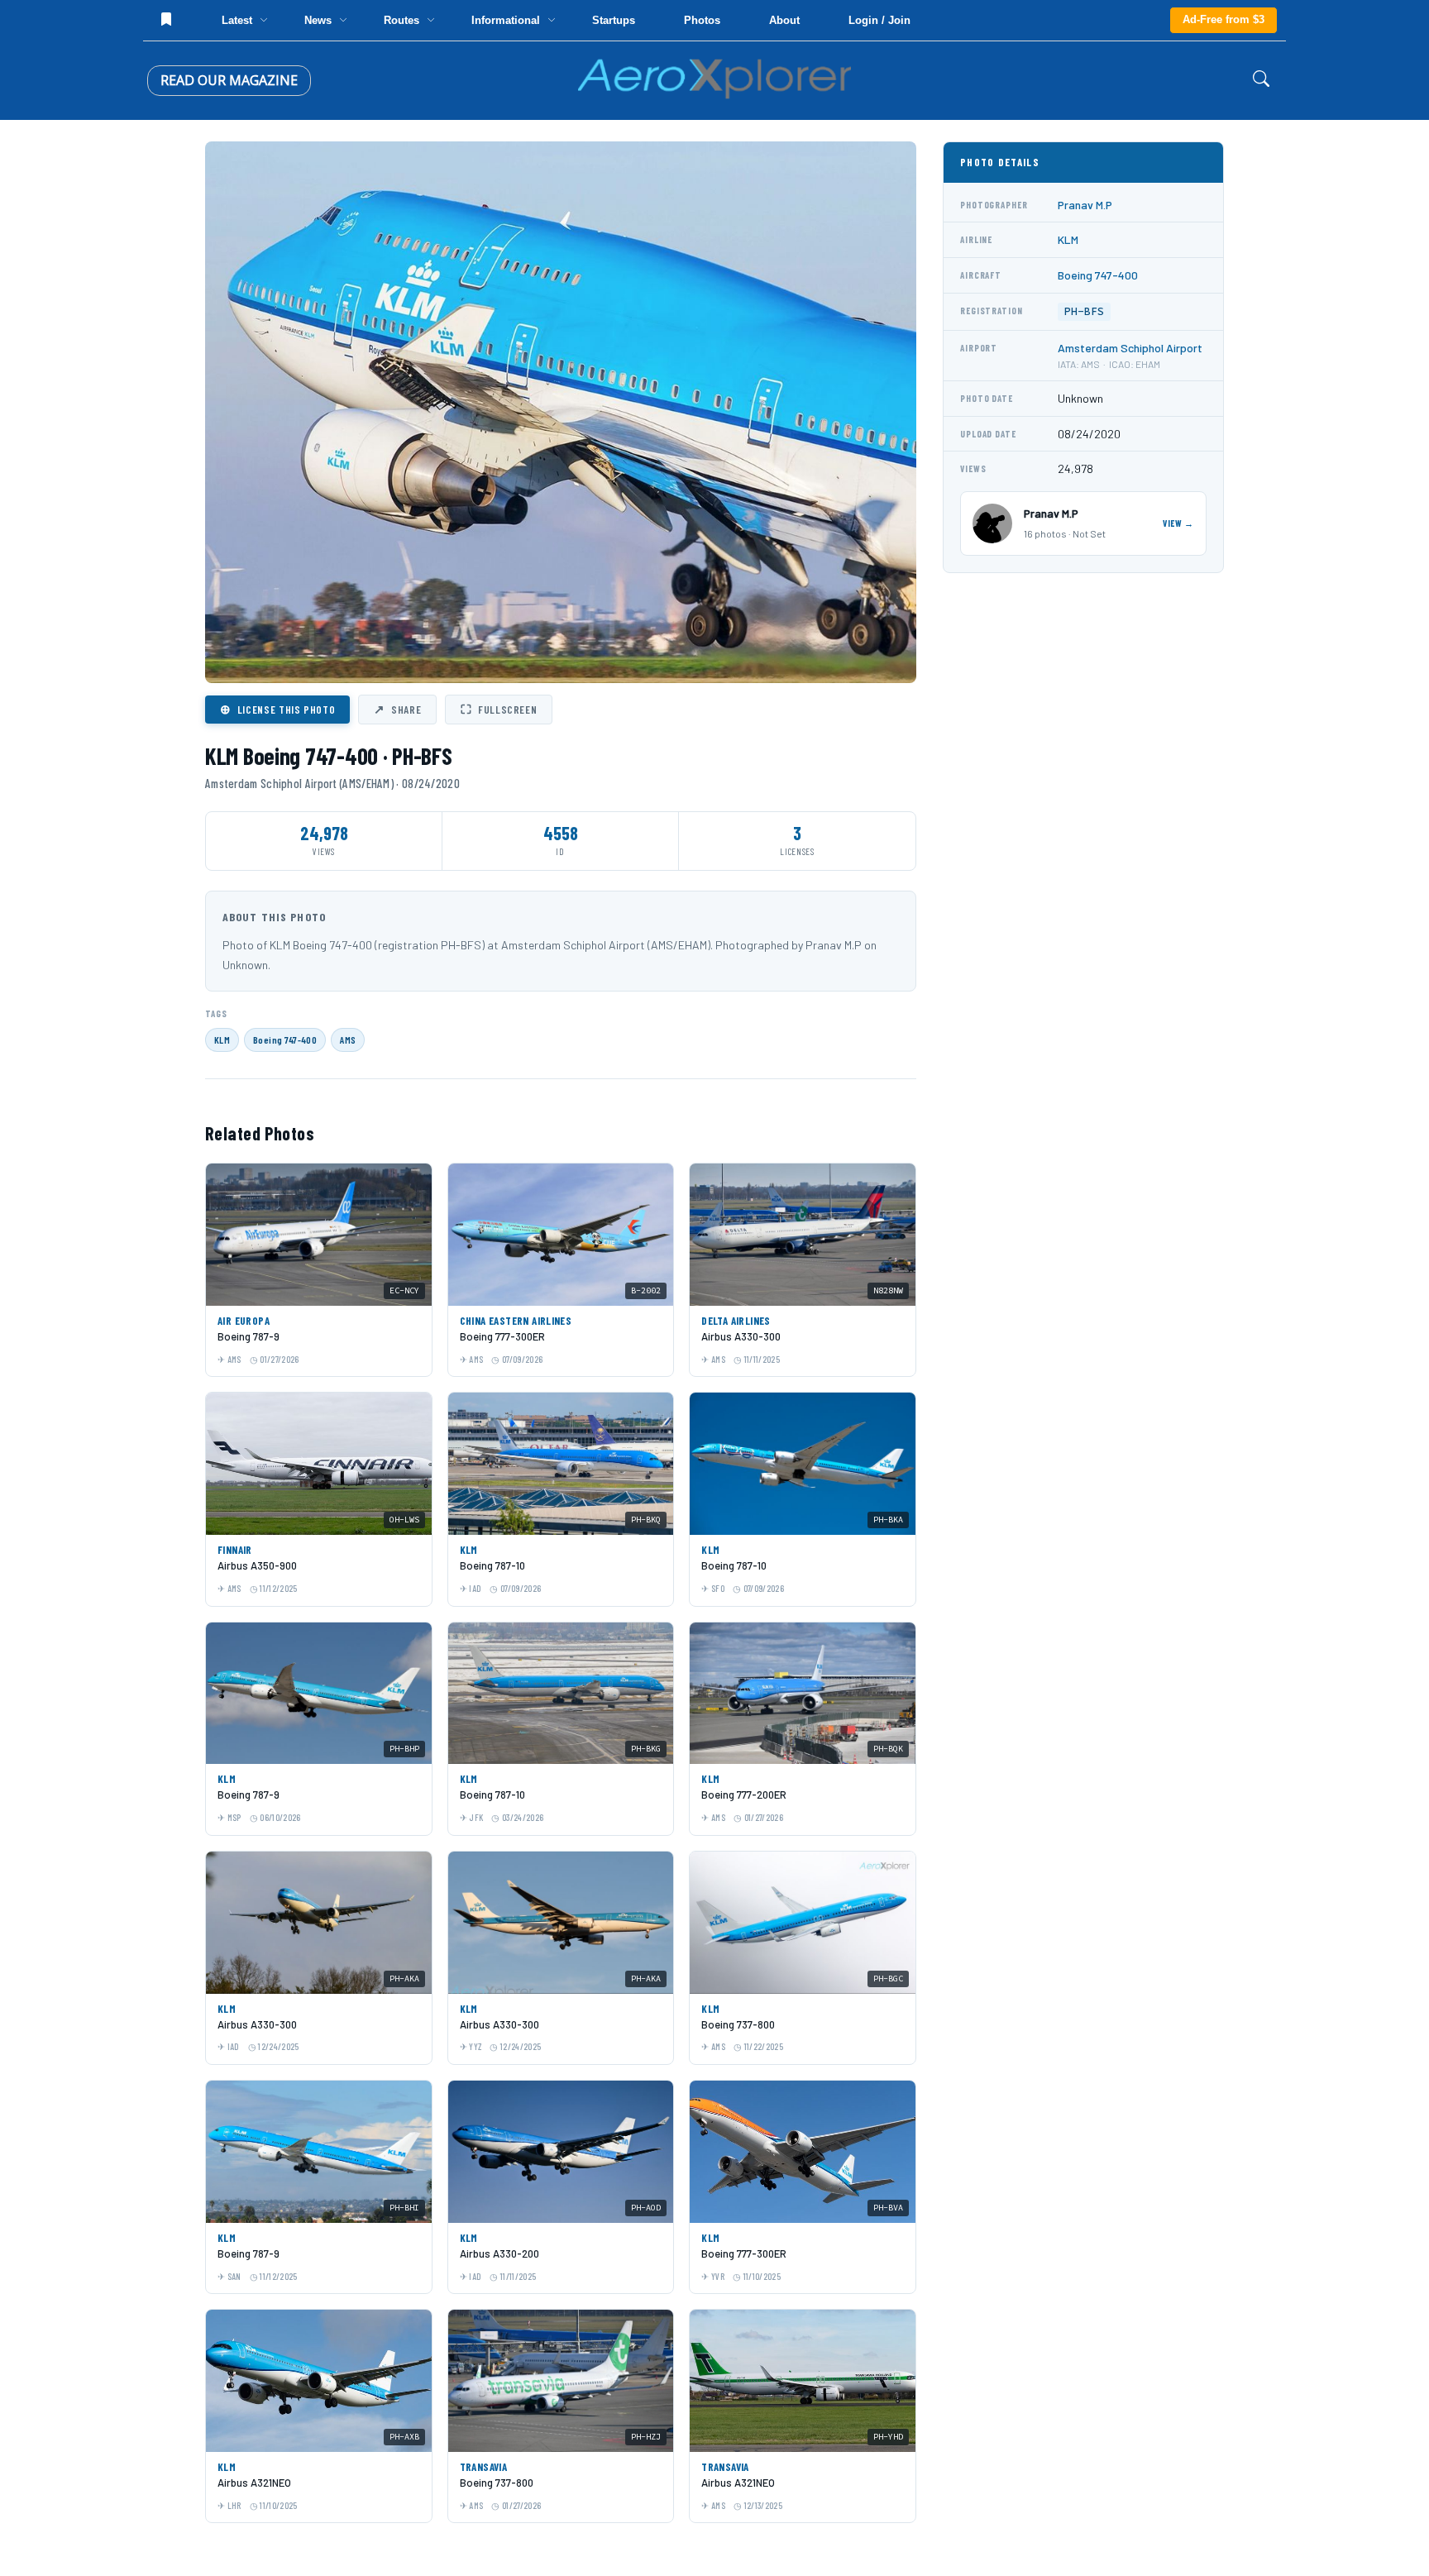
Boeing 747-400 (285, 1039)
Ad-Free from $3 (1223, 19)
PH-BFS (1084, 311)
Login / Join (879, 20)
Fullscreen (499, 709)
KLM (222, 1039)
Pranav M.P (1085, 205)
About (784, 20)
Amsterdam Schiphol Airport (1130, 348)
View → (1178, 523)
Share (397, 709)
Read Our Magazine (229, 80)
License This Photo (277, 709)
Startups (614, 20)
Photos (702, 20)
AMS (348, 1039)
